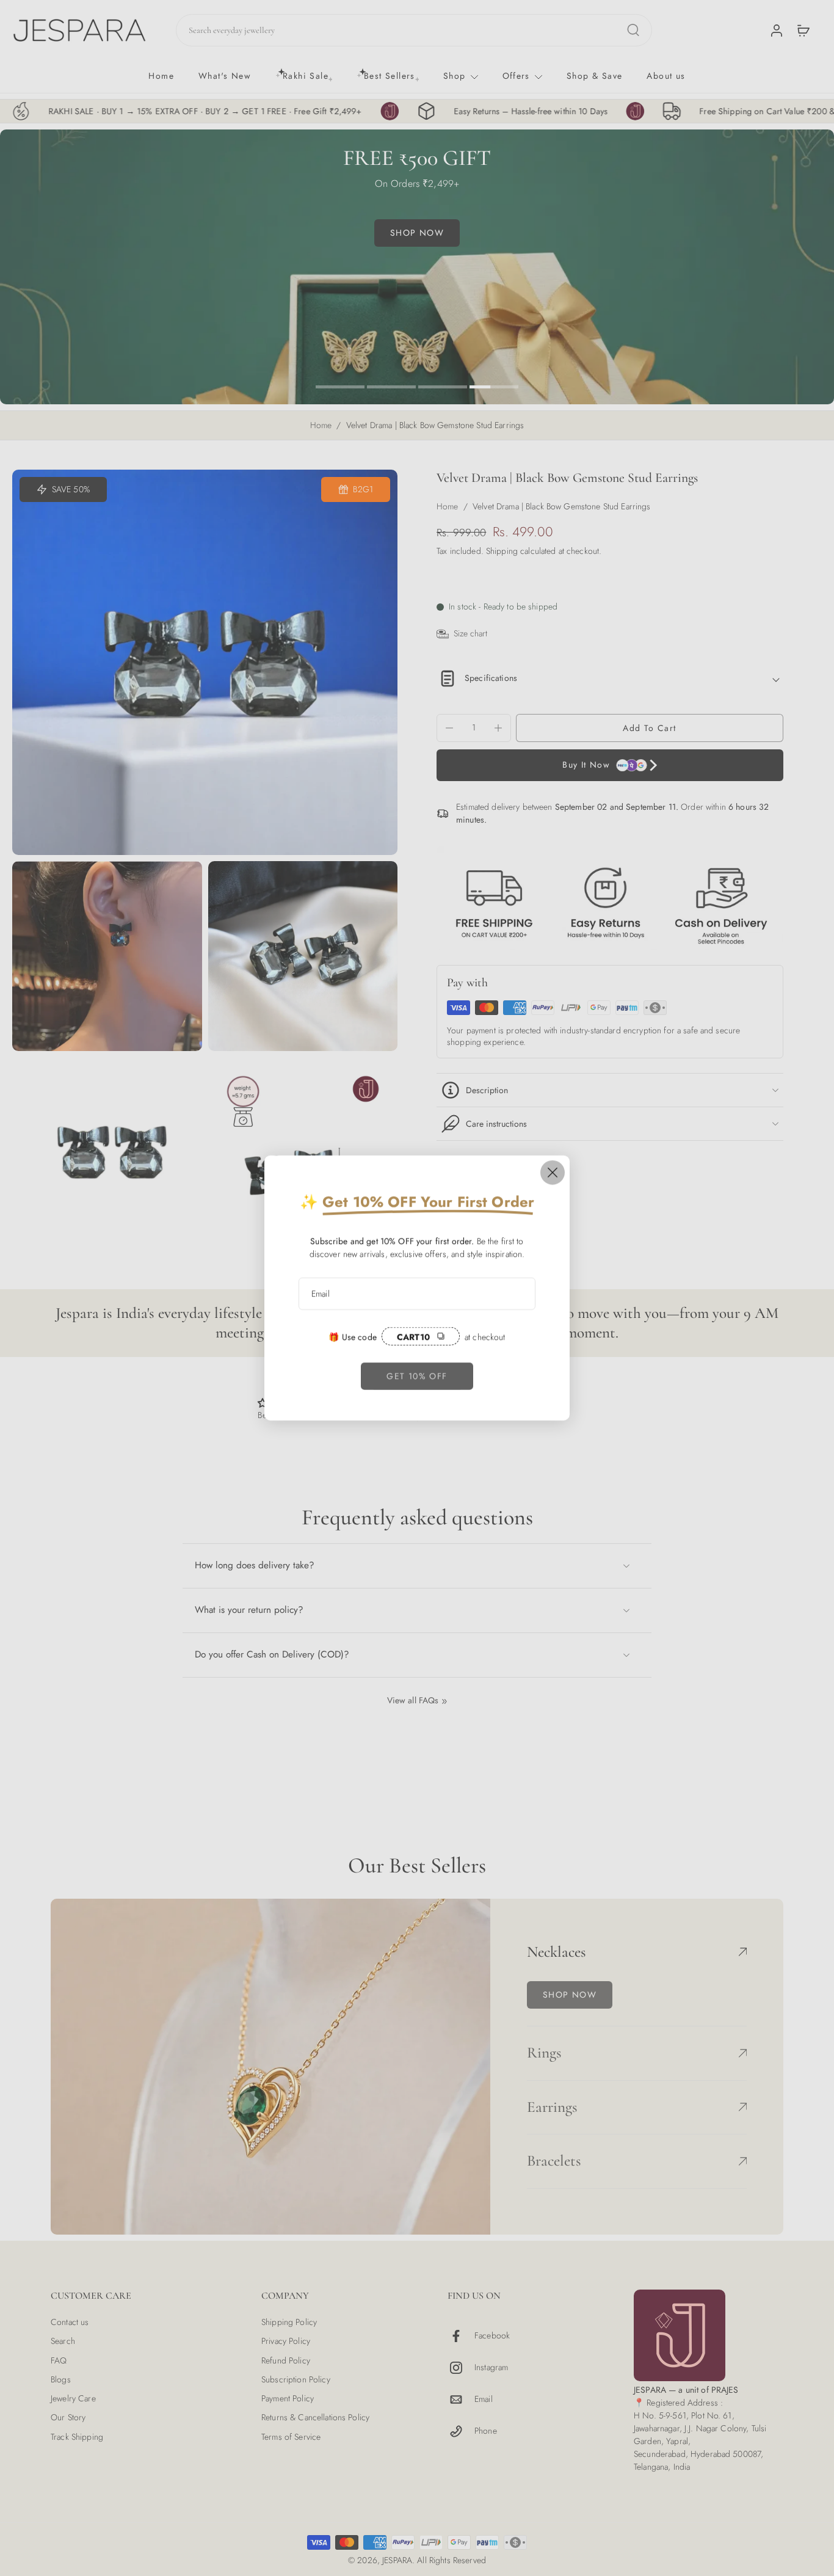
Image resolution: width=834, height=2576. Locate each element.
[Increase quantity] (498, 728)
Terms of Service (291, 2437)
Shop (455, 76)
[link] (417, 1376)
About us (666, 76)
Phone (486, 2432)
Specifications (491, 678)
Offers (516, 76)
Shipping (503, 551)
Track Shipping (77, 2437)
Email (484, 2400)
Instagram (491, 2368)
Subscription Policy (296, 2380)
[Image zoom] (205, 662)
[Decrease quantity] (449, 728)
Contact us (70, 2322)
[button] (650, 728)
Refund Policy (286, 2361)
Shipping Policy (289, 2322)
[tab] (340, 385)
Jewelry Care (73, 2399)
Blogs (61, 2380)
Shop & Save (594, 76)
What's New (225, 76)
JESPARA (397, 2560)
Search (63, 2342)
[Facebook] (461, 2336)
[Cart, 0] (803, 30)
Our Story (68, 2418)
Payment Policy (288, 2399)
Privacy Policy (286, 2342)
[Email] (461, 2400)
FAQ (59, 2361)
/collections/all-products (44, 135)
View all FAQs (413, 1701)
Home (161, 76)
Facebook (492, 2336)
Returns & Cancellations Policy (315, 2418)
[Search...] (633, 30)
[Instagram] (461, 2368)
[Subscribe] (519, 1294)
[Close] (553, 1173)
